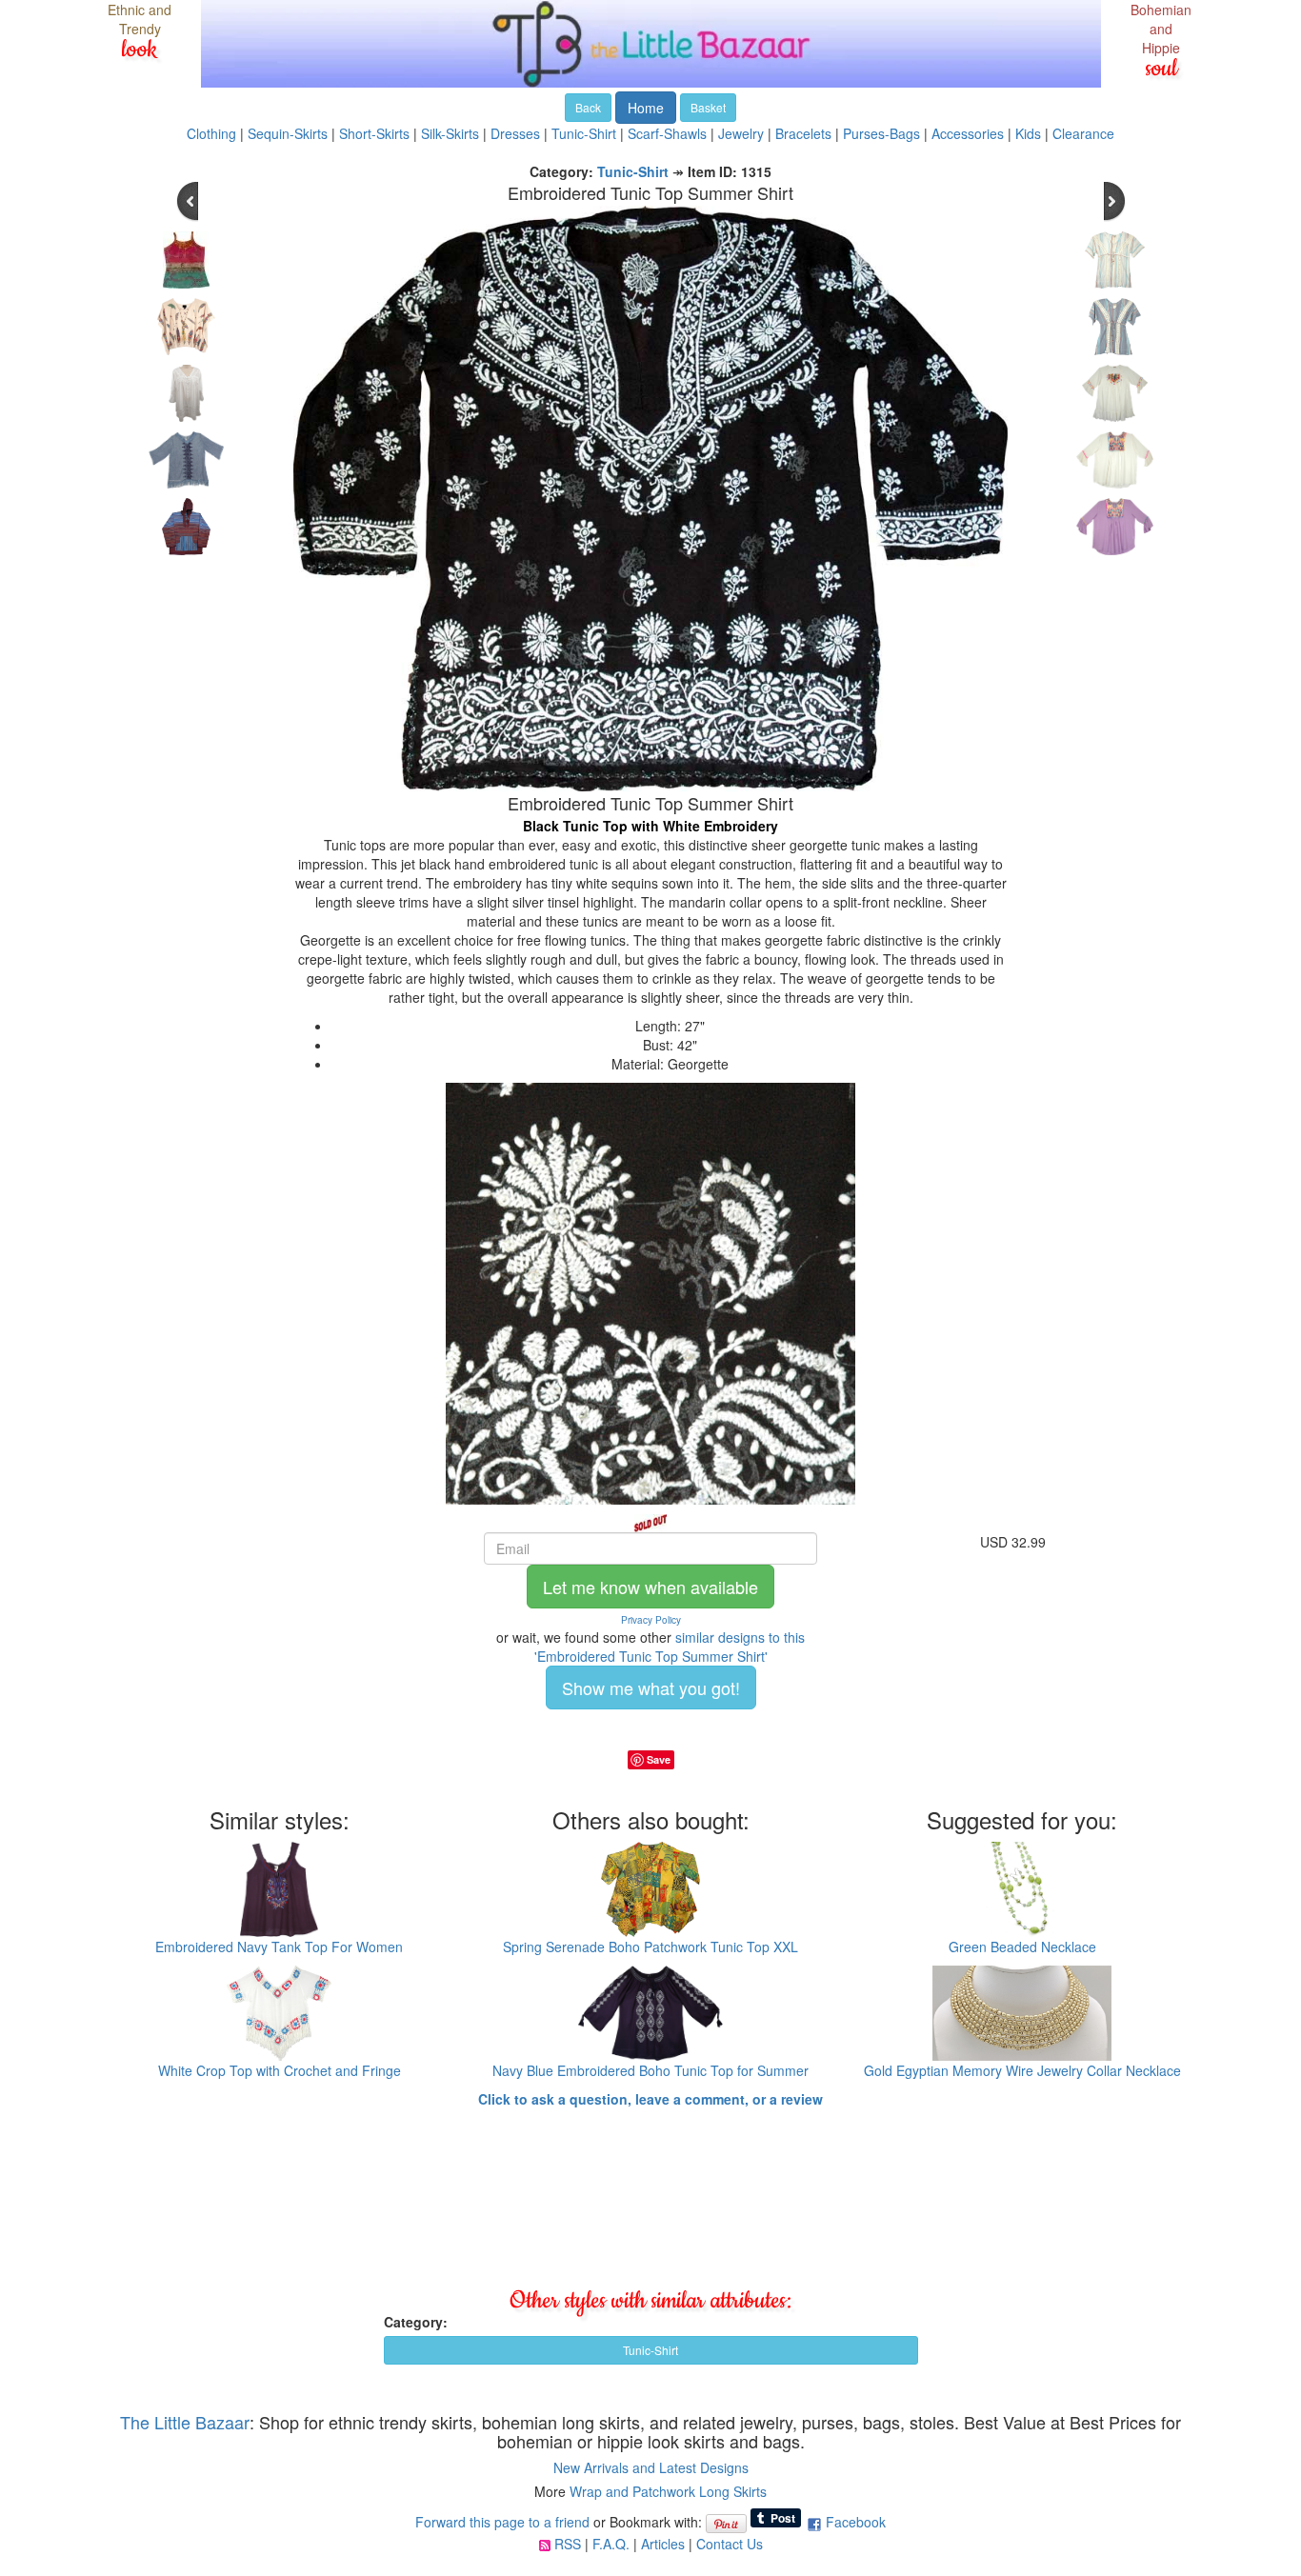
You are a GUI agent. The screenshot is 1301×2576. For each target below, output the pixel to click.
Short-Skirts (374, 133)
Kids (1028, 133)
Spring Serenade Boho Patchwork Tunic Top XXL (650, 1947)
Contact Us (730, 2544)
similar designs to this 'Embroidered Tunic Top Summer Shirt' (670, 1647)
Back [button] (588, 107)
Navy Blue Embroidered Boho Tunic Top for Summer (650, 2070)
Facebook (856, 2522)
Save (659, 1759)
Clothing (211, 133)
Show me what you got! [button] (651, 1687)
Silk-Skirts (450, 133)
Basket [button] (708, 107)
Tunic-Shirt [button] (650, 2350)
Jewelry (741, 133)
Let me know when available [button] (650, 1587)
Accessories (968, 133)
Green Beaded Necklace (1022, 1947)
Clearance (1083, 133)
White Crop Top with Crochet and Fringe (280, 2070)
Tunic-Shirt (584, 133)
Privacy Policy (651, 1620)
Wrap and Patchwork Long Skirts (668, 2491)
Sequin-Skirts (288, 133)
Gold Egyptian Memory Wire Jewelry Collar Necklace (1022, 2070)
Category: (416, 2322)
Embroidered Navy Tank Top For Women (279, 1947)
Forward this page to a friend (502, 2522)
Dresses (515, 133)
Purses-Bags (881, 133)
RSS (568, 2544)
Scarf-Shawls (667, 133)
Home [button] (646, 108)
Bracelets (803, 133)
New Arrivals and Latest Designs (651, 2467)
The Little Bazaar (185, 2422)
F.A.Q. (611, 2544)
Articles (663, 2544)
